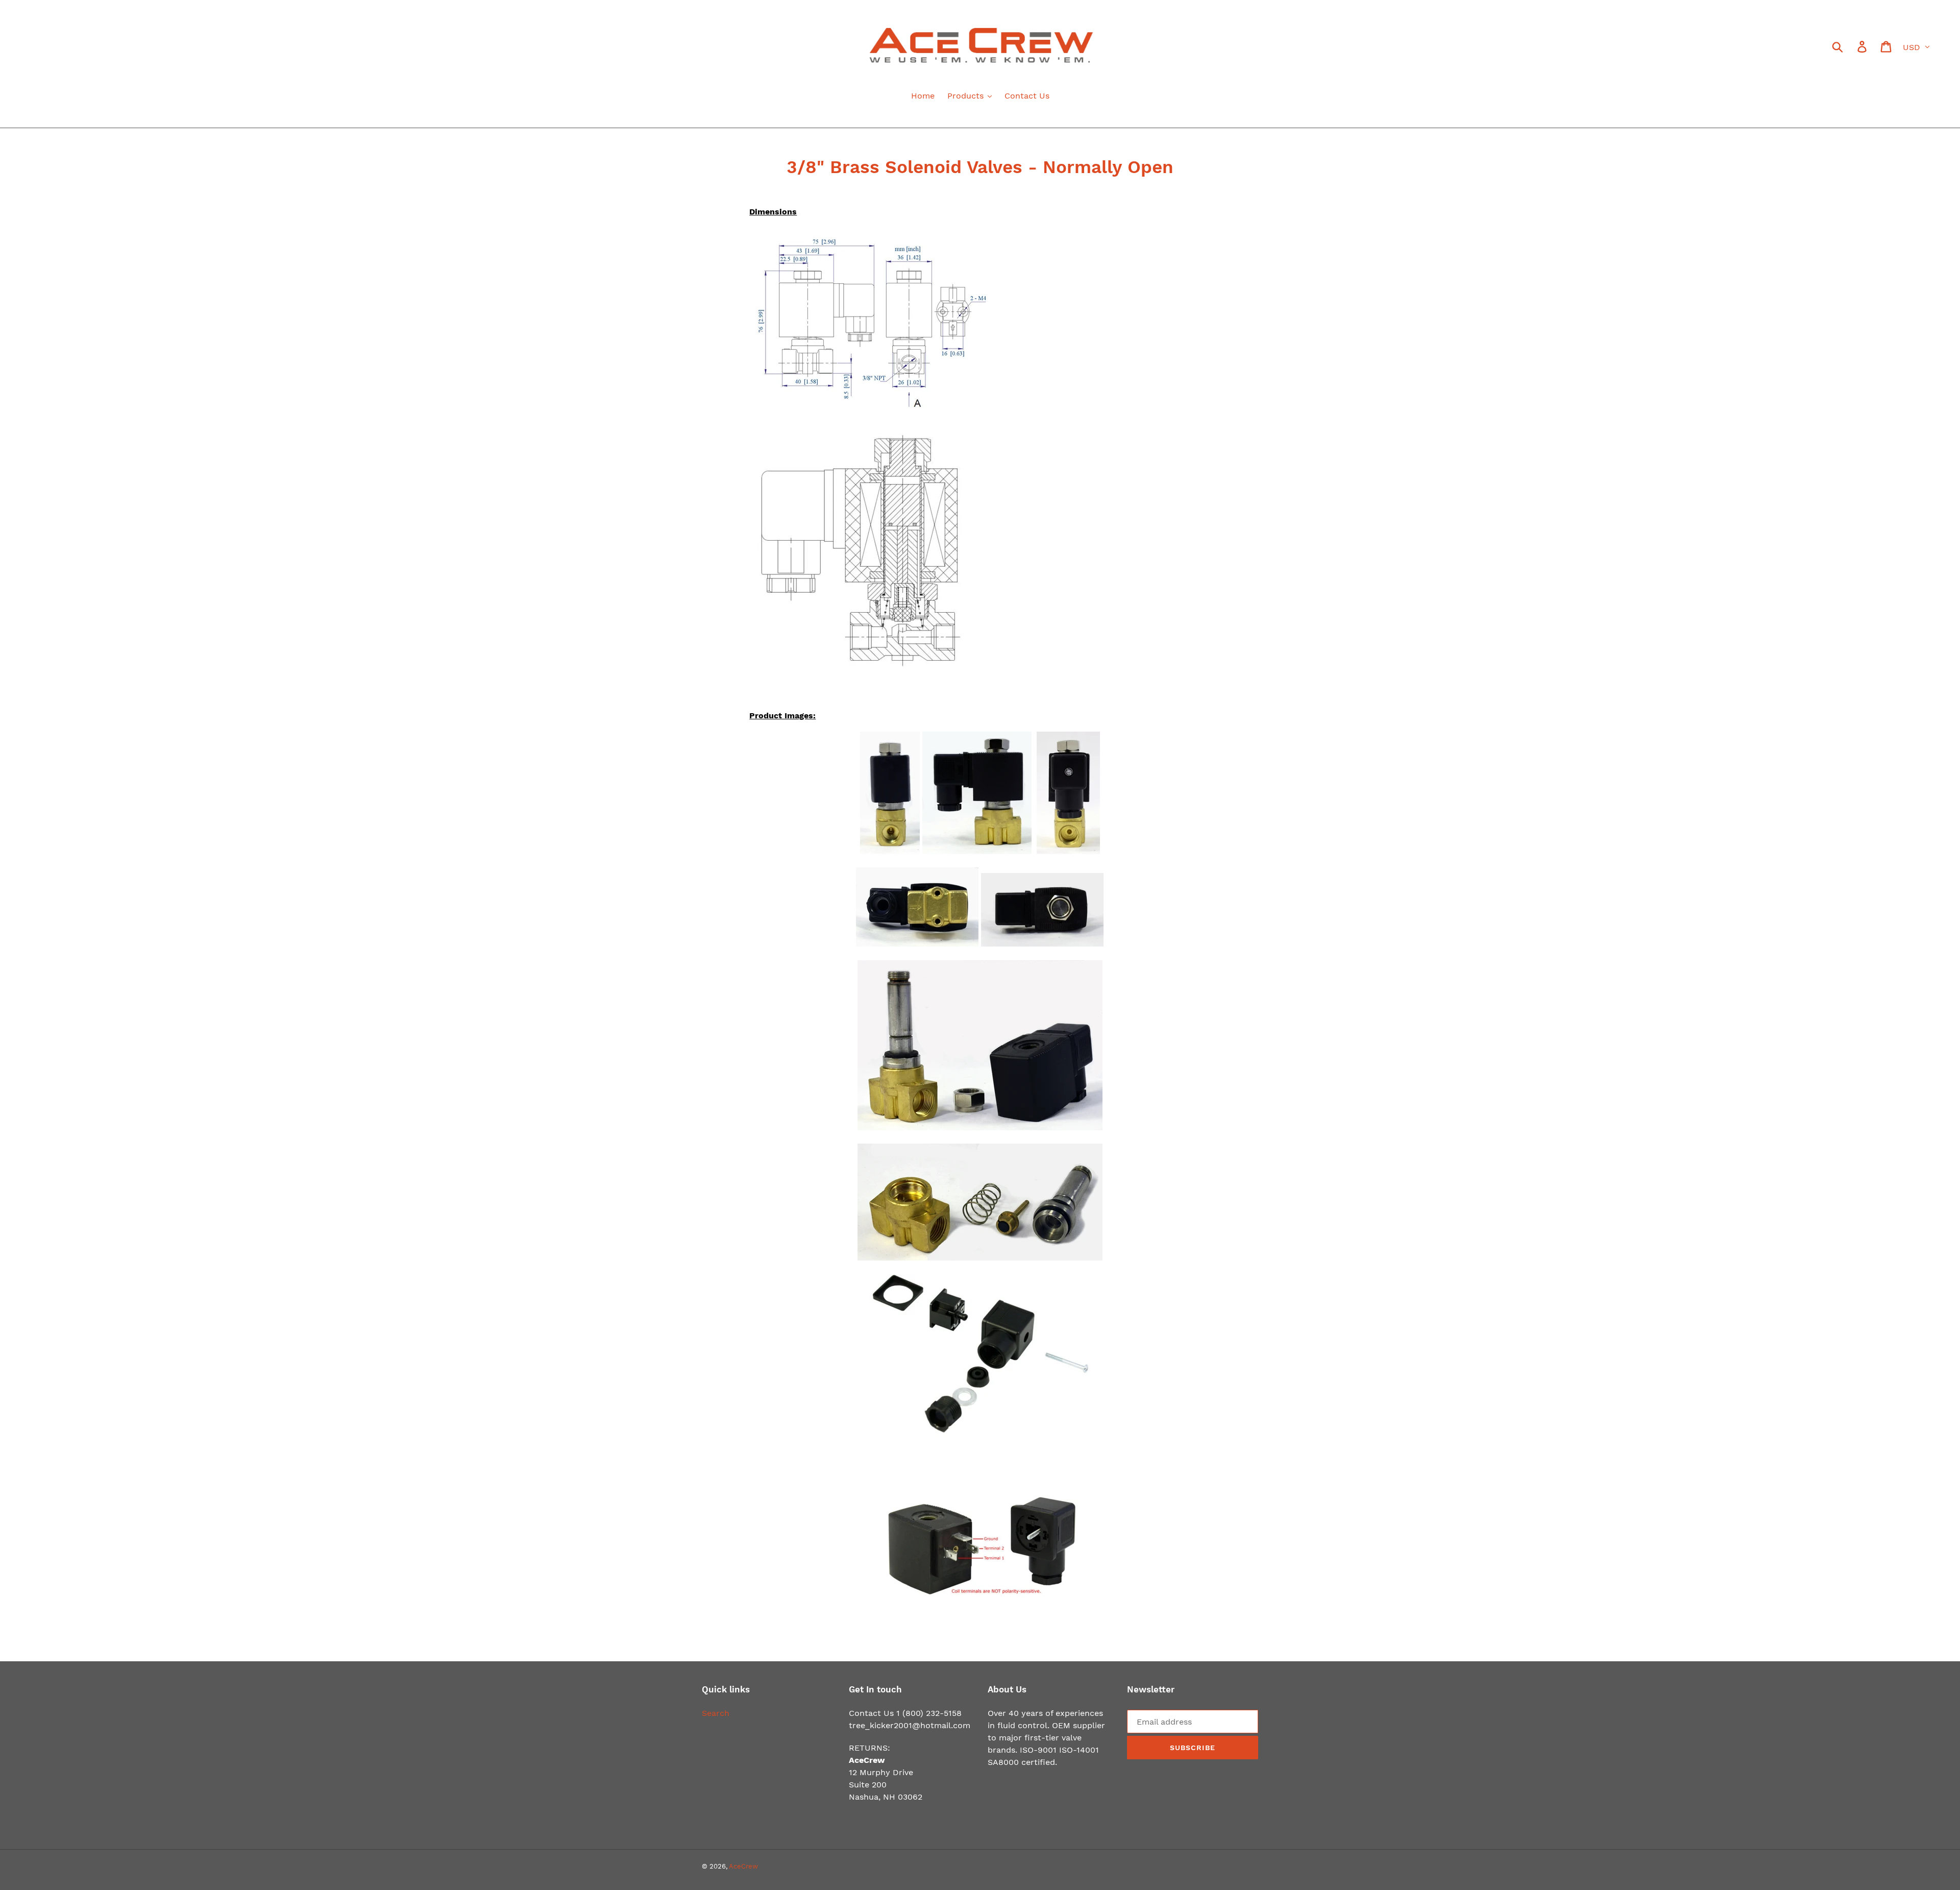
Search (716, 1713)
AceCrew (743, 1866)
